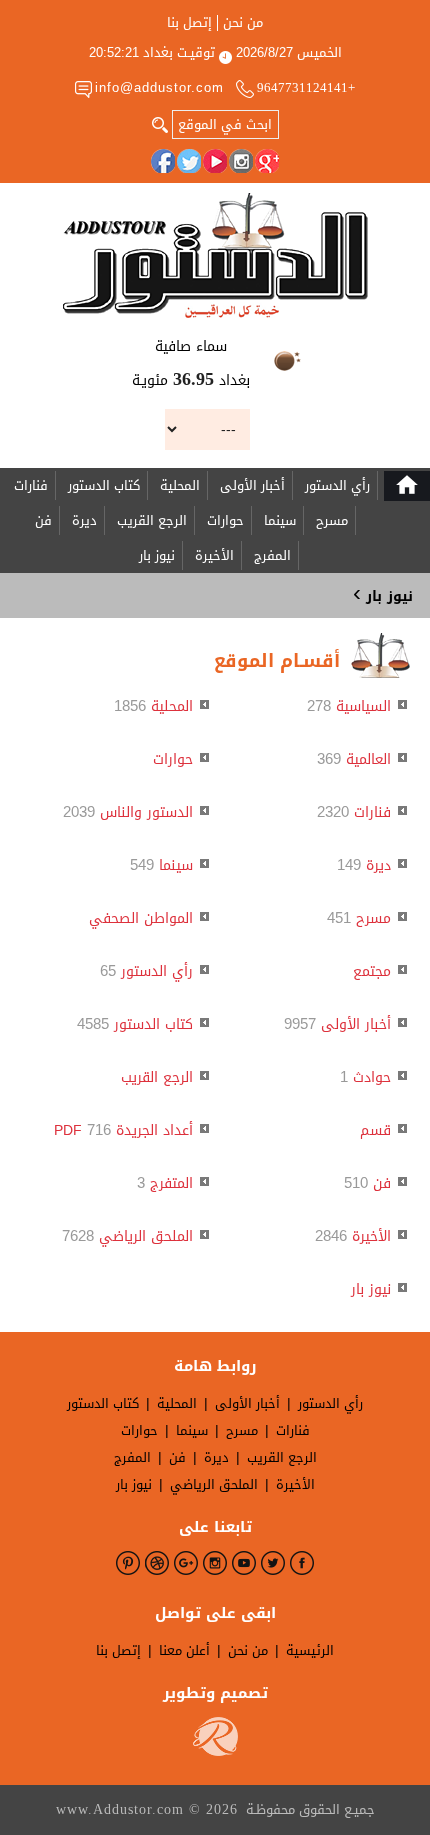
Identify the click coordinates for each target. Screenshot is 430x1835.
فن (43, 520)
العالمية (368, 759)
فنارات (31, 485)
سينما (280, 520)
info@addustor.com (159, 87)
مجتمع (372, 971)
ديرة (84, 520)
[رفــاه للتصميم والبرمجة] (215, 1751)
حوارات (225, 520)
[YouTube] (215, 161)
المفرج (272, 555)
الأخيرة (214, 555)
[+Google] (267, 161)
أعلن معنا (184, 1650)
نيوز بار (157, 555)
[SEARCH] (160, 123)
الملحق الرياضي (146, 1236)
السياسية (363, 706)
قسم (375, 1130)
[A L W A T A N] (215, 255)
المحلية (180, 485)
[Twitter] (189, 161)
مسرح (332, 520)
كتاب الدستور (104, 485)
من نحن (243, 23)
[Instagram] (241, 161)
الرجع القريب (152, 520)
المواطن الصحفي (141, 918)
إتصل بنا (189, 23)
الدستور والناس (146, 812)
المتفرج (171, 1183)
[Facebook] (163, 161)
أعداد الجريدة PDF (123, 1130)
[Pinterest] (128, 1563)
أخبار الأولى (252, 485)
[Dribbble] (157, 1563)
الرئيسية (310, 1650)
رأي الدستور (337, 485)
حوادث (372, 1077)
